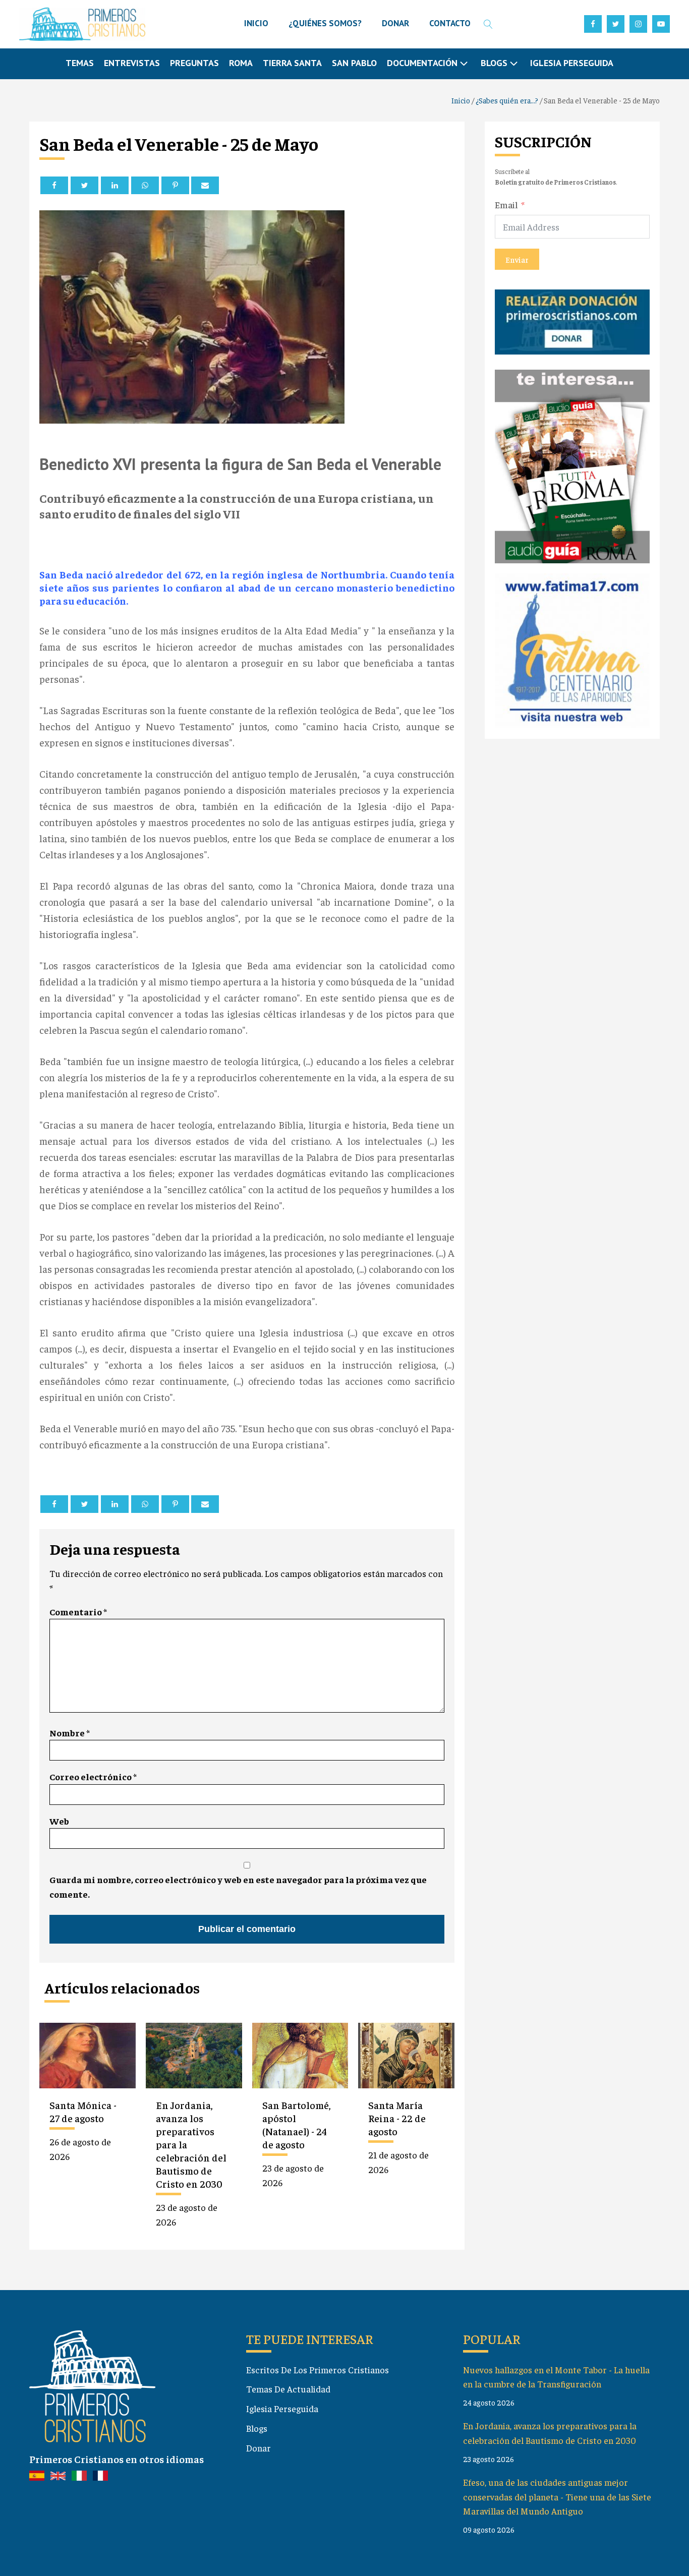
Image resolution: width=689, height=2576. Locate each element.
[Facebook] (54, 185)
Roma (241, 63)
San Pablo (354, 63)
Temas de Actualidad (288, 2389)
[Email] (205, 185)
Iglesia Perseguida (572, 63)
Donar (259, 2448)
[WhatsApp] (145, 185)
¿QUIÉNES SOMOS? (325, 23)
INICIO (256, 23)
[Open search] (488, 24)
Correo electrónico (93, 1776)
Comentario (78, 1612)
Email (506, 204)
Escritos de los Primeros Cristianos (318, 2369)
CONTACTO (450, 23)
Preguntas (194, 63)
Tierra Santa (292, 63)
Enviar (517, 259)
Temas (80, 63)
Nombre (70, 1733)
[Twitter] (84, 185)
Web (59, 1821)
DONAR (395, 23)
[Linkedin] (115, 185)
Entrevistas (132, 63)
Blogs (257, 2428)
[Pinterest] (175, 185)
